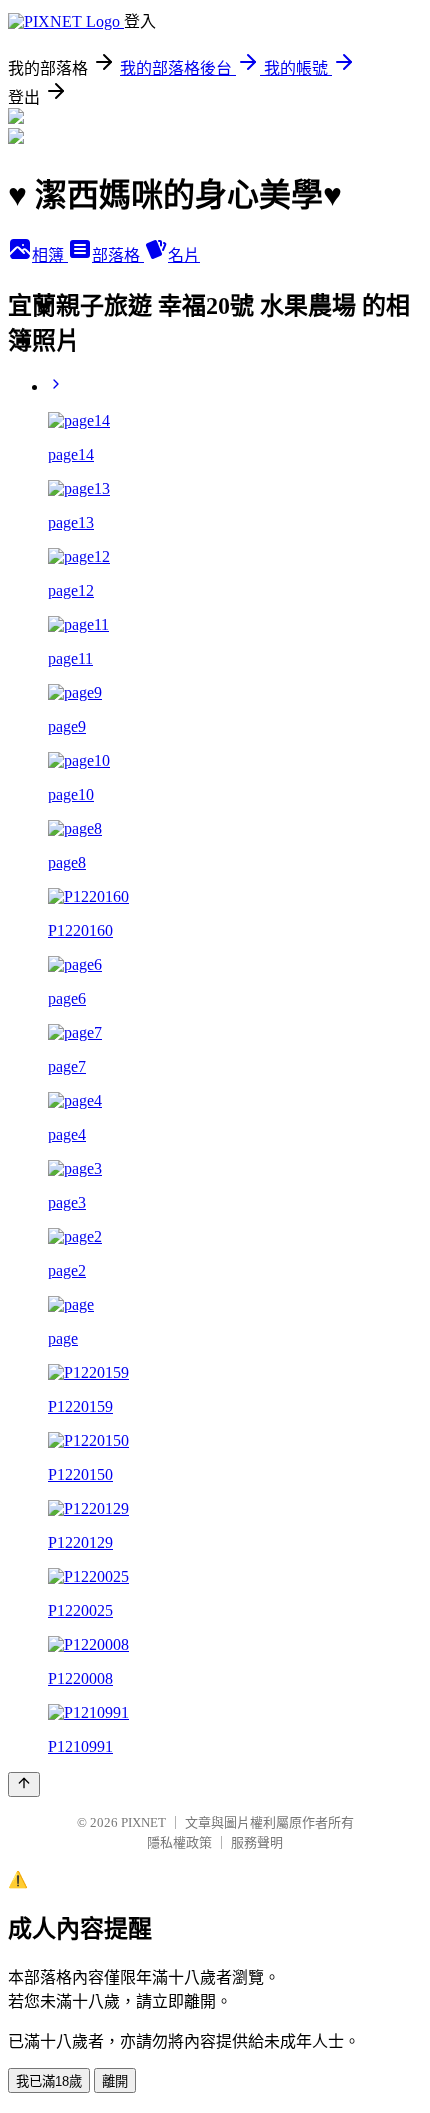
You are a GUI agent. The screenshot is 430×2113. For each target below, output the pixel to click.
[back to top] (24, 1784)
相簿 (50, 255)
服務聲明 (257, 1842)
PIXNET (143, 1822)
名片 (184, 255)
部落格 (118, 255)
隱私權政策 (179, 1842)
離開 (115, 2081)
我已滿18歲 (49, 2081)
